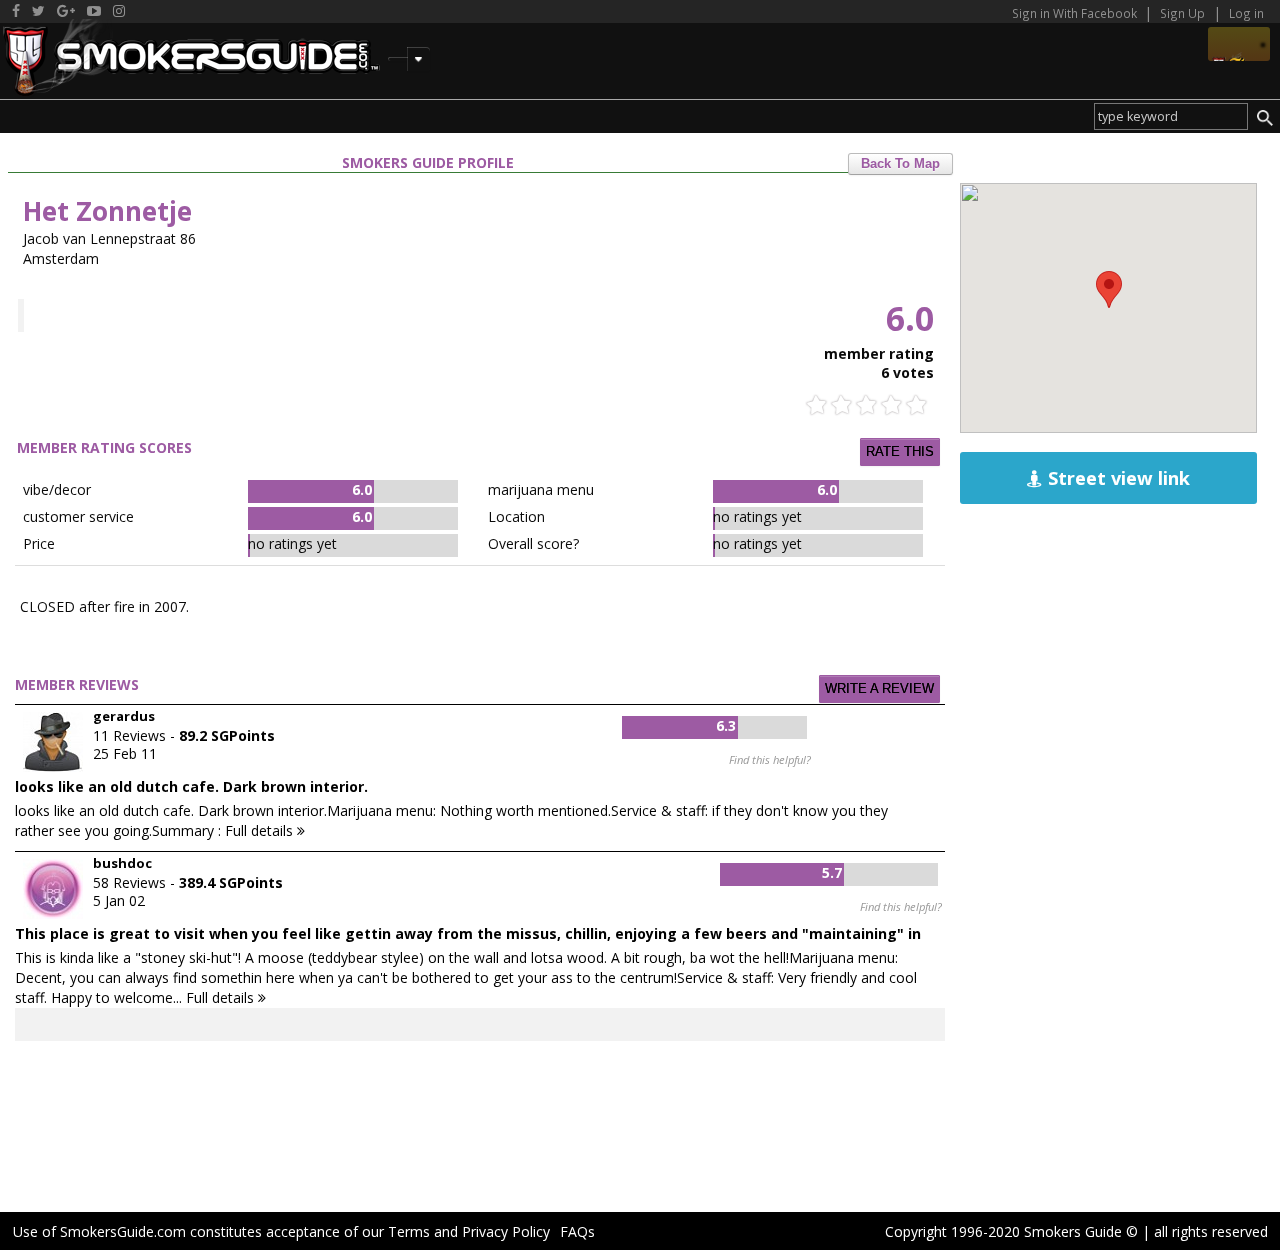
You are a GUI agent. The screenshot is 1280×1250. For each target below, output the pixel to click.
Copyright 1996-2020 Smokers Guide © (1011, 1231)
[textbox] (1171, 116)
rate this (900, 452)
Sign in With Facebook (1076, 13)
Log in (1246, 13)
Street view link (1116, 478)
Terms (409, 1231)
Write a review (879, 689)
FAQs (577, 1231)
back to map (900, 164)
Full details (261, 830)
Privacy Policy (506, 1231)
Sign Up (1182, 13)
